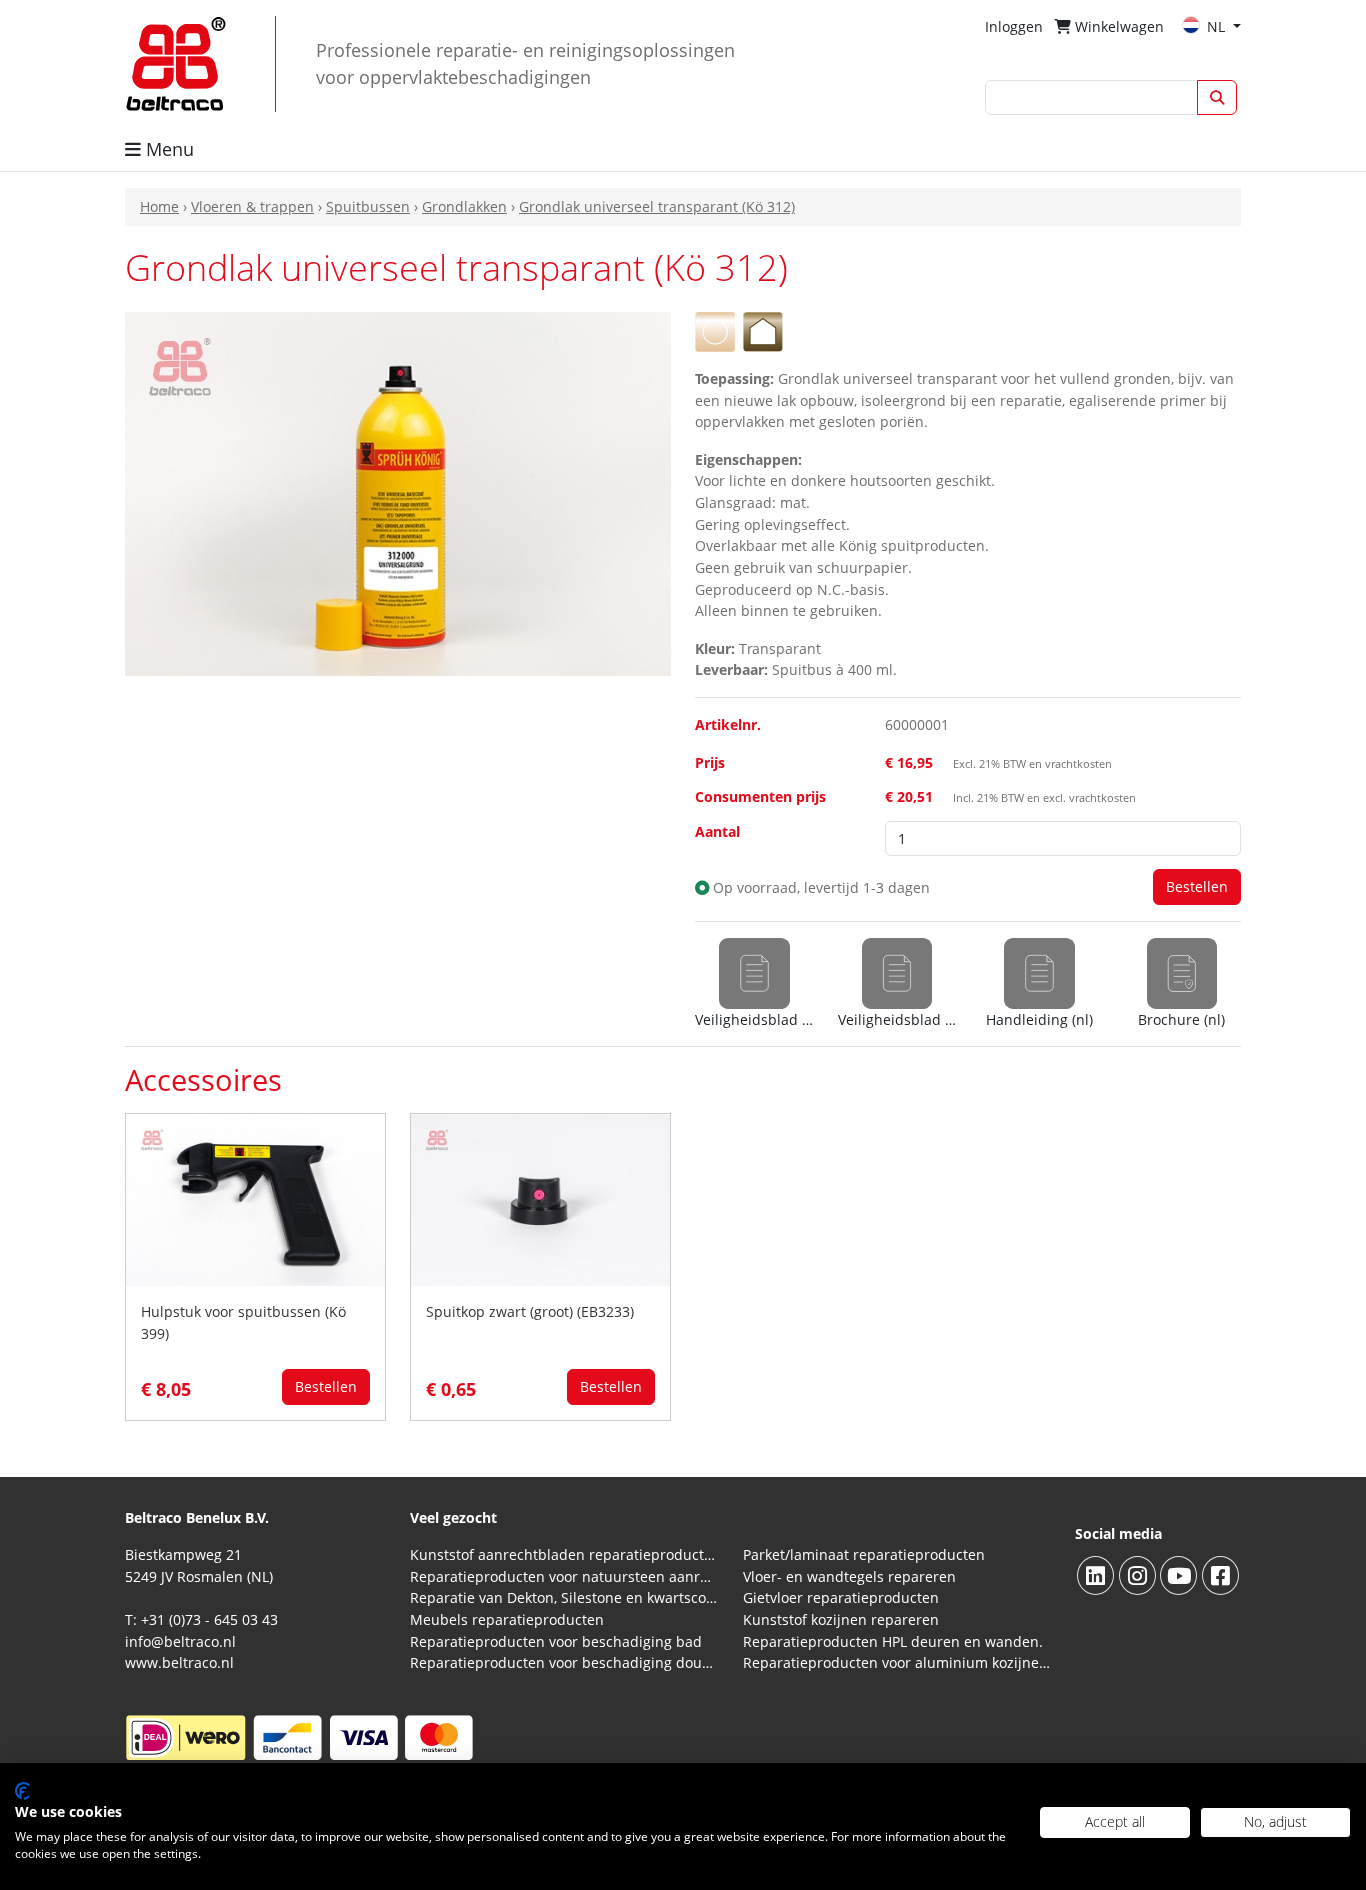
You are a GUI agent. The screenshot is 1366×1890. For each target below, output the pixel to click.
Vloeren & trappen (252, 206)
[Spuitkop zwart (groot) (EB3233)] (540, 1198)
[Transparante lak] (715, 330)
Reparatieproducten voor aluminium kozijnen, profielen (897, 1662)
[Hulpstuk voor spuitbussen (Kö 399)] (255, 1198)
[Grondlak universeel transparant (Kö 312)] (398, 492)
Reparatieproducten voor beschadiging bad (556, 1641)
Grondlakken (464, 206)
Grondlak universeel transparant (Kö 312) (657, 206)
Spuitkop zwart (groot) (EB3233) (530, 1311)
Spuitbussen (368, 206)
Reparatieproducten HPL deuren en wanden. (893, 1641)
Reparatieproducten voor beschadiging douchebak (564, 1662)
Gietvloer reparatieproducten (841, 1597)
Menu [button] (167, 149)
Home (159, 206)
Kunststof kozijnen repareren (841, 1619)
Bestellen (326, 1386)
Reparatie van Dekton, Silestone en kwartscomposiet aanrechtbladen (564, 1597)
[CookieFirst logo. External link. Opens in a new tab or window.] (22, 1791)
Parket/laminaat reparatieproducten (864, 1554)
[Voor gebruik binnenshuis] (763, 330)
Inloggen (1014, 26)
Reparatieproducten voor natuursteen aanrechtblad (564, 1576)
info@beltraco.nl (180, 1641)
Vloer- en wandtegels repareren (849, 1576)
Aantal (717, 831)
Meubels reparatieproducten (507, 1619)
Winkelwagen (1117, 26)
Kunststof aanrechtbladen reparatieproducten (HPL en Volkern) (564, 1554)
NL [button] (1218, 26)
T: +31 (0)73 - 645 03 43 (201, 1619)
